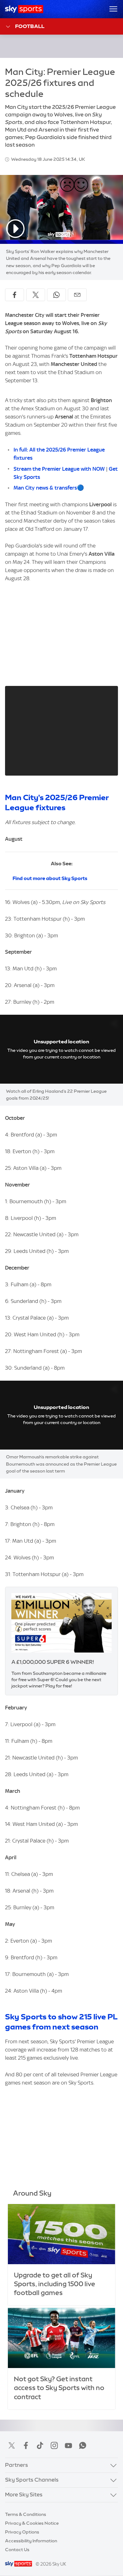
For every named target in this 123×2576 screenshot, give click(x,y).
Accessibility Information (31, 2541)
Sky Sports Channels (32, 2480)
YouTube (68, 2445)
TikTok (40, 2445)
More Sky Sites (24, 2495)
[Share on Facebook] (15, 295)
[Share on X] (36, 295)
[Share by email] (77, 295)
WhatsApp (83, 2445)
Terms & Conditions (26, 2514)
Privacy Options (22, 2532)
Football (30, 26)
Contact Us (17, 2550)
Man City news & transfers (45, 488)
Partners (17, 2465)
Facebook (26, 2445)
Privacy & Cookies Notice (32, 2523)
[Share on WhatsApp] (56, 295)
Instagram (54, 2445)
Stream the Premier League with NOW (60, 469)
